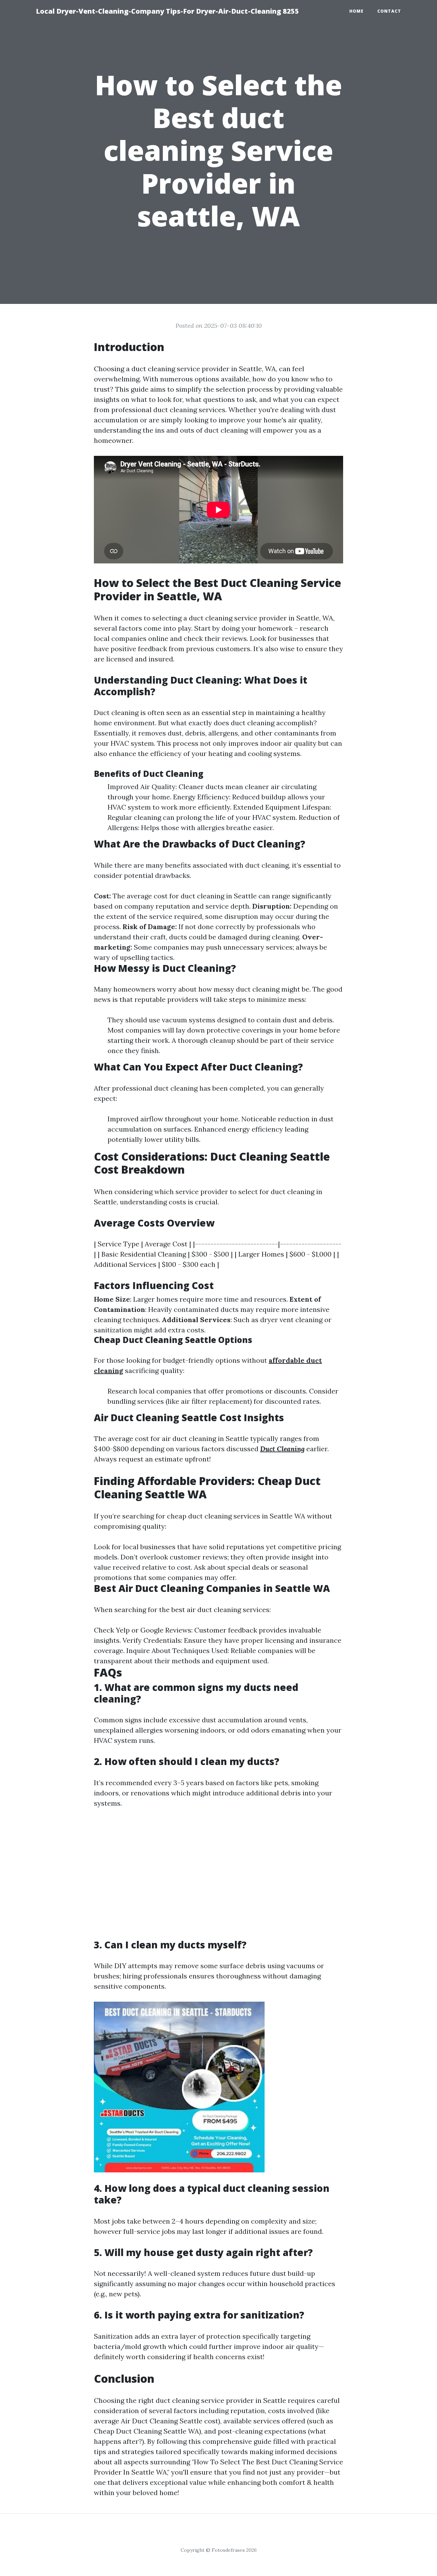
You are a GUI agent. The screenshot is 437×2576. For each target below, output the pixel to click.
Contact (389, 11)
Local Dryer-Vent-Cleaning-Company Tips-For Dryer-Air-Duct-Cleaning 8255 (167, 11)
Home (356, 11)
